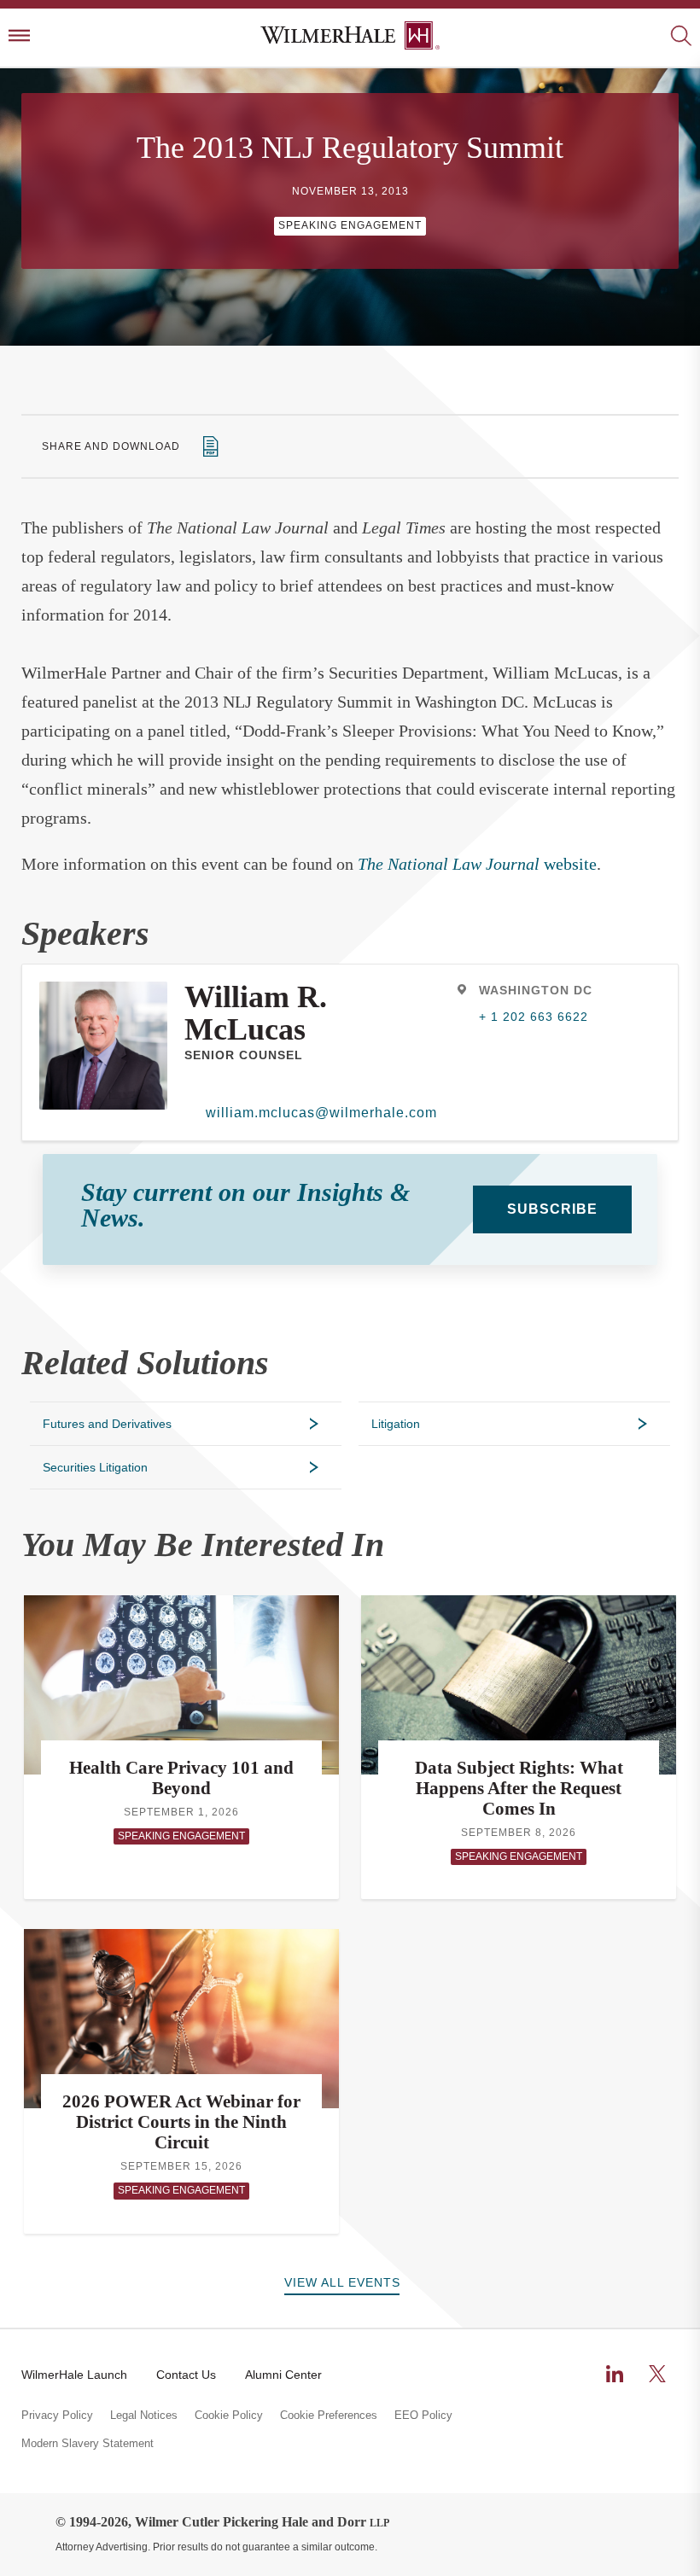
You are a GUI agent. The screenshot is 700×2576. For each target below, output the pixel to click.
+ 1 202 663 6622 (534, 1017)
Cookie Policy (229, 2416)
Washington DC (536, 990)
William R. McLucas (256, 1013)
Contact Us (186, 2375)
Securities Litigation (95, 1467)
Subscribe (552, 1209)
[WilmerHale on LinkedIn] (615, 2374)
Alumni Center (283, 2375)
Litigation (396, 1424)
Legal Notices (144, 2416)
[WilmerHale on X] (657, 2374)
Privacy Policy (57, 2416)
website (477, 864)
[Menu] (19, 37)
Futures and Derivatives (107, 1424)
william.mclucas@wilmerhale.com (321, 1113)
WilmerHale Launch (74, 2375)
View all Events (342, 2282)
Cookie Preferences (329, 2416)
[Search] (681, 37)
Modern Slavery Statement (87, 2444)
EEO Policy (423, 2416)
